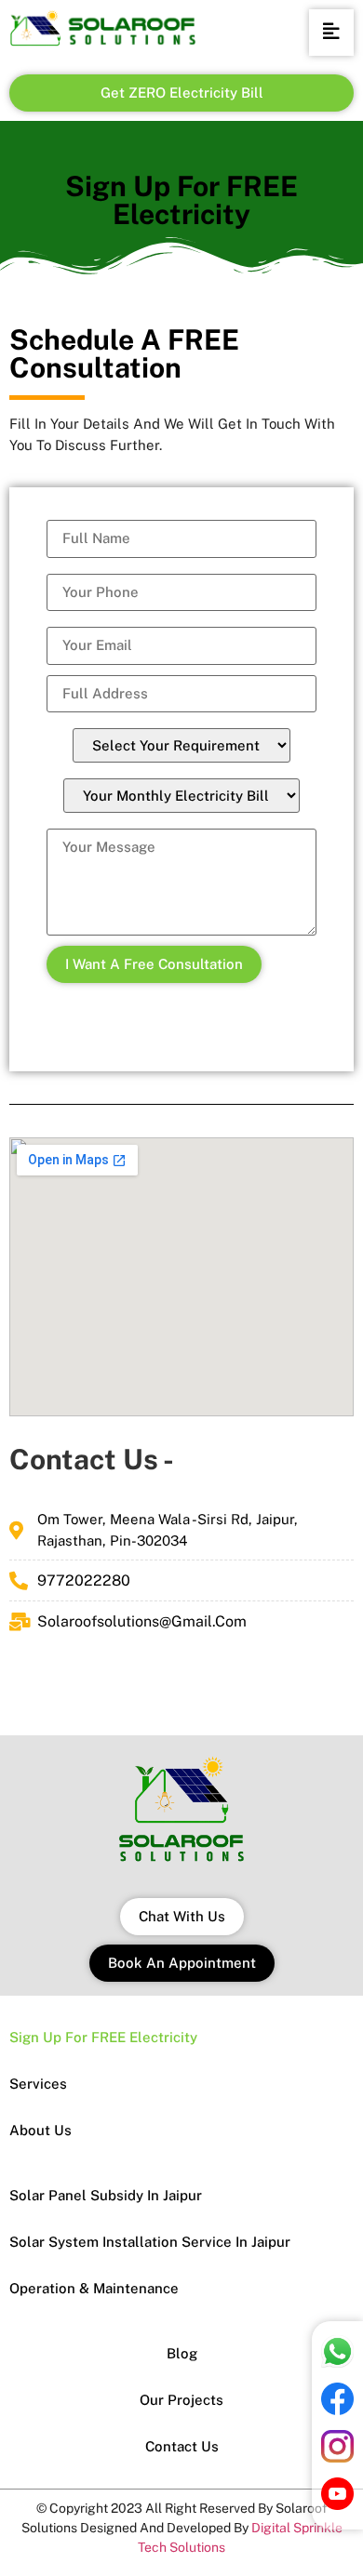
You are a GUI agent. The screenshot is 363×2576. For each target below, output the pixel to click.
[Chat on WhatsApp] (337, 2362)
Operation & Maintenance (94, 2288)
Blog (182, 2353)
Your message (181, 879)
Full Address (181, 694)
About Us (40, 2130)
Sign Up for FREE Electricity (103, 2037)
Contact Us (182, 2446)
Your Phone (181, 590)
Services (38, 2084)
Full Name (181, 539)
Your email (181, 643)
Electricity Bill (181, 793)
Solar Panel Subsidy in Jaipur (106, 2195)
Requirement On (181, 743)
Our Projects (181, 2400)
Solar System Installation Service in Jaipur (150, 2242)
